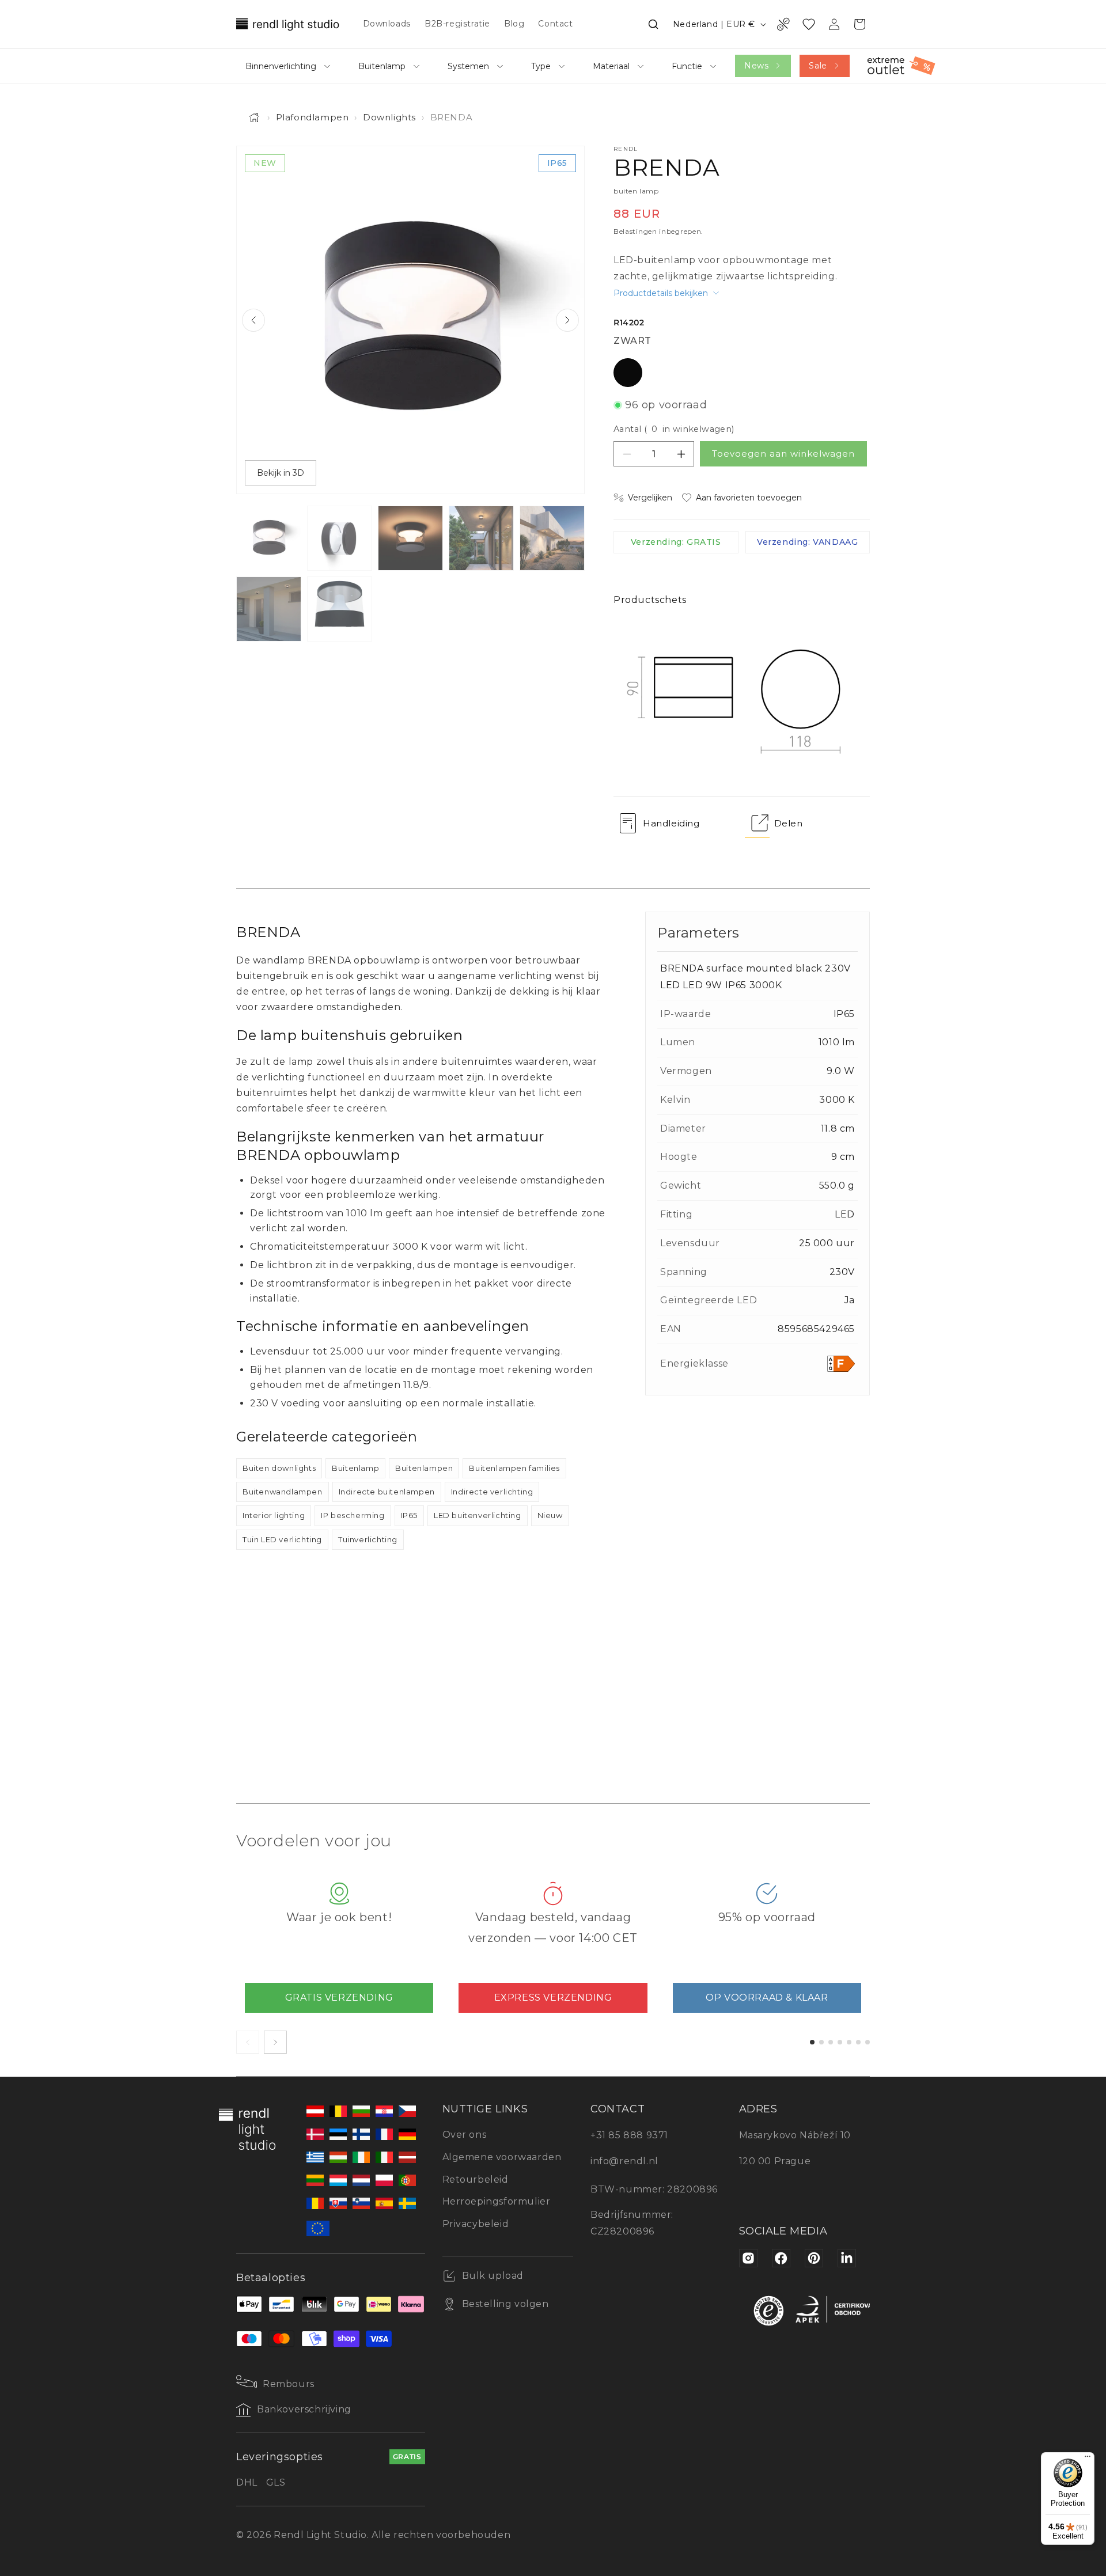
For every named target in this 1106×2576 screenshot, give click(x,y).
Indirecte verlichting (492, 1492)
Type (541, 66)
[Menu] (1088, 2459)
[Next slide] (567, 320)
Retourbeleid (476, 2179)
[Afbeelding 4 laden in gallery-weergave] (481, 538)
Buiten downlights (279, 1468)
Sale (818, 66)
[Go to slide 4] (840, 2042)
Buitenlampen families (514, 1468)
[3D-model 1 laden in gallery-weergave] (340, 609)
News (756, 66)
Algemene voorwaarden (502, 2157)
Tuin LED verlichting (282, 1539)
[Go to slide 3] (831, 2042)
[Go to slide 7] (868, 2042)
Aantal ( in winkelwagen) (674, 429)
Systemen (468, 66)
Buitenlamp (382, 66)
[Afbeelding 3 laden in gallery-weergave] (410, 538)
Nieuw (550, 1515)
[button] (653, 24)
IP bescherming (353, 1515)
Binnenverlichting (281, 66)
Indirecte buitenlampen (387, 1492)
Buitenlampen (424, 1468)
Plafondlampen (313, 117)
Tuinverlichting (368, 1539)
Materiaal (611, 66)
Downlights (389, 117)
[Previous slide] (253, 320)
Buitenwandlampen (283, 1492)
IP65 (409, 1515)
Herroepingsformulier (497, 2201)
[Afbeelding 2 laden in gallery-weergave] (340, 538)
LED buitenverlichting (478, 1515)
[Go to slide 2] (821, 2042)
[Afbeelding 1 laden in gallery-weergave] (269, 538)
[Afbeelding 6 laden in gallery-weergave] (269, 609)
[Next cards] (275, 2042)
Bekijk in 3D (281, 473)
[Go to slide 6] (858, 2042)
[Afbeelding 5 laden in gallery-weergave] (552, 538)
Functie (687, 66)
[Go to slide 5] (849, 2042)
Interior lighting (274, 1515)
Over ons (465, 2135)
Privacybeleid (476, 2224)
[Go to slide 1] (812, 2042)
